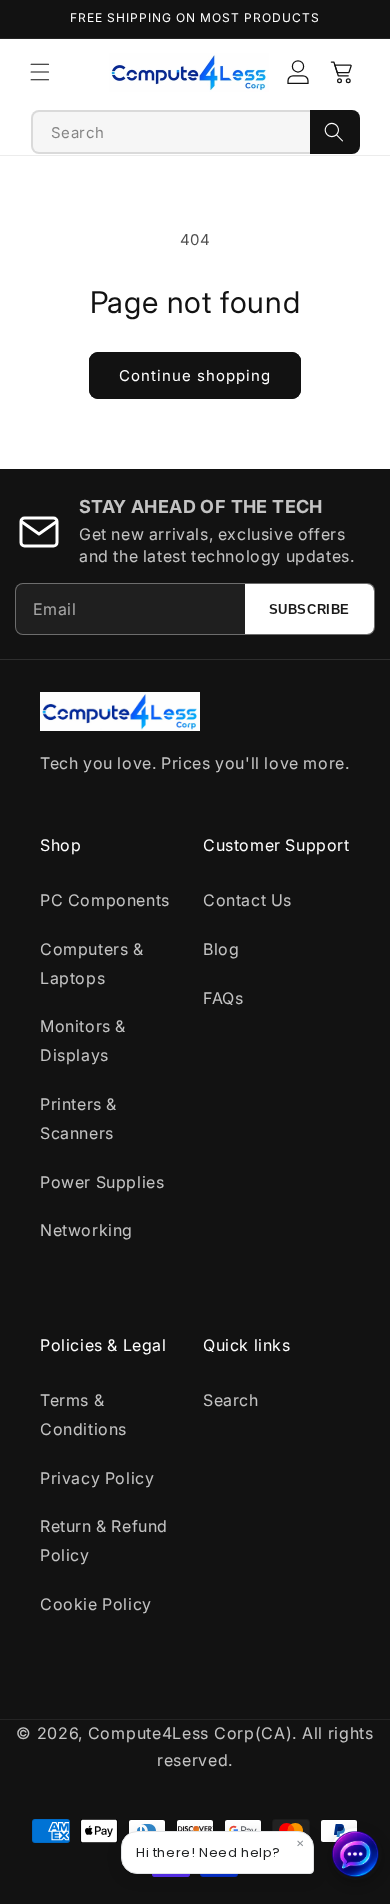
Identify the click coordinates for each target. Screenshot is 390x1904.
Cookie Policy (96, 1604)
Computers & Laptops (92, 963)
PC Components (105, 900)
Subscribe (309, 609)
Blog (221, 949)
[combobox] (171, 132)
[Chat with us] (356, 1854)
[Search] (335, 132)
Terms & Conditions (83, 1414)
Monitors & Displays (83, 1040)
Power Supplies (102, 1182)
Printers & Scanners (78, 1118)
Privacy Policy (97, 1478)
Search (231, 1400)
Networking (86, 1230)
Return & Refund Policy (104, 1540)
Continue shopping (195, 375)
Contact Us (247, 900)
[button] (40, 72)
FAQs (223, 998)
